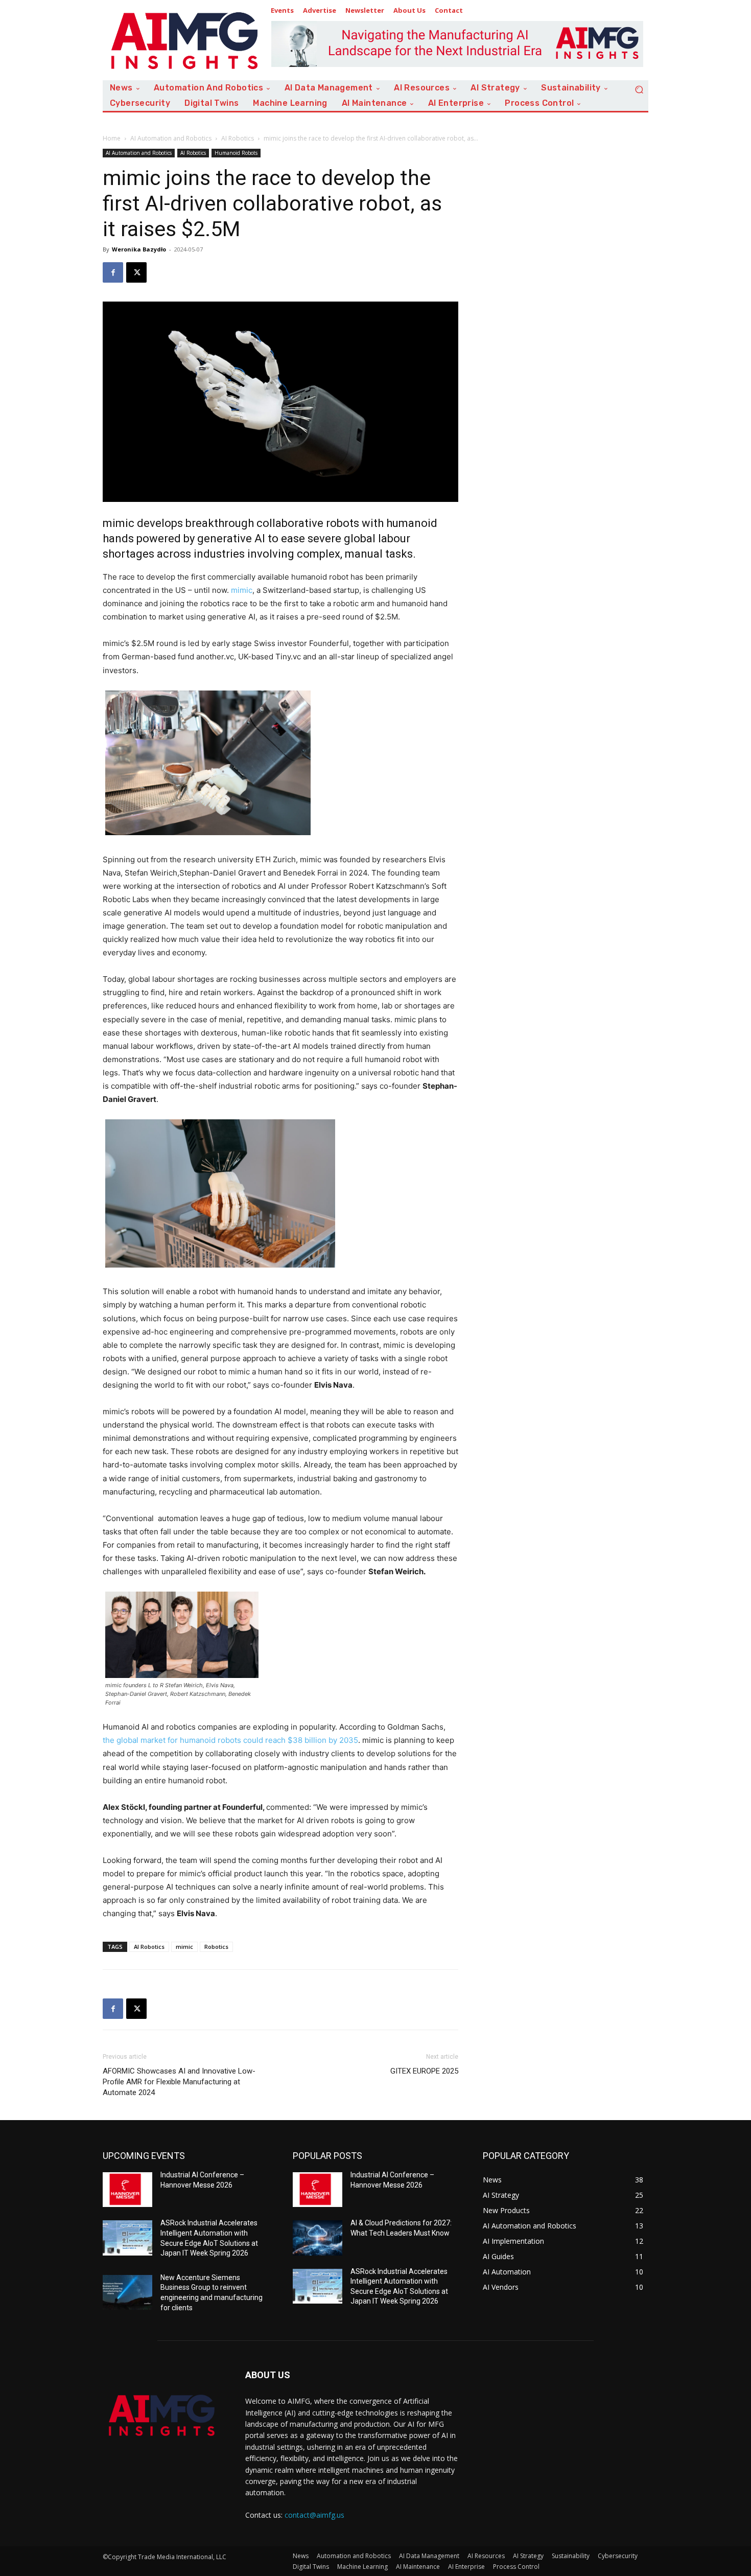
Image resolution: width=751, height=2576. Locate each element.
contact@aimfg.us (314, 2515)
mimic (242, 590)
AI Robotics (238, 138)
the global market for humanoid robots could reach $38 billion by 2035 (230, 1740)
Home (112, 138)
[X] (136, 272)
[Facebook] (113, 272)
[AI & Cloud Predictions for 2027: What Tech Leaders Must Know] (318, 2238)
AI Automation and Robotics (171, 138)
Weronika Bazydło (139, 249)
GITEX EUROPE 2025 (424, 2071)
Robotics (216, 1947)
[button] (639, 89)
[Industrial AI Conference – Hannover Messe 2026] (127, 2190)
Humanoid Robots (236, 153)
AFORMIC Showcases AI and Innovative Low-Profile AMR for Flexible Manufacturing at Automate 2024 (179, 2082)
